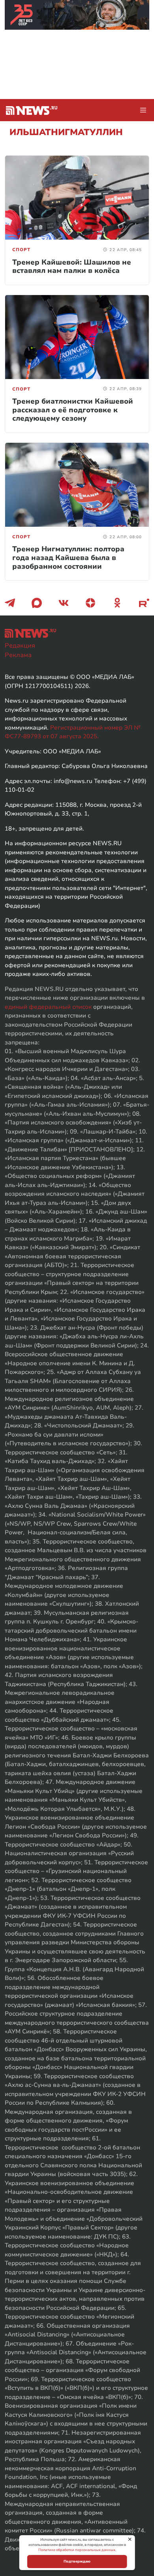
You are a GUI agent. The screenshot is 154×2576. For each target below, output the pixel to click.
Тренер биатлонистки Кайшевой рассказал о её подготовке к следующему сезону (73, 410)
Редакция (20, 646)
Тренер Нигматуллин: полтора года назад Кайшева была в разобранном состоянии (68, 557)
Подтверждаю (77, 2561)
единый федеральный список (48, 1007)
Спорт (21, 250)
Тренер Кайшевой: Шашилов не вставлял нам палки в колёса (72, 267)
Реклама (18, 655)
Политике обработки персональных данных (77, 2550)
